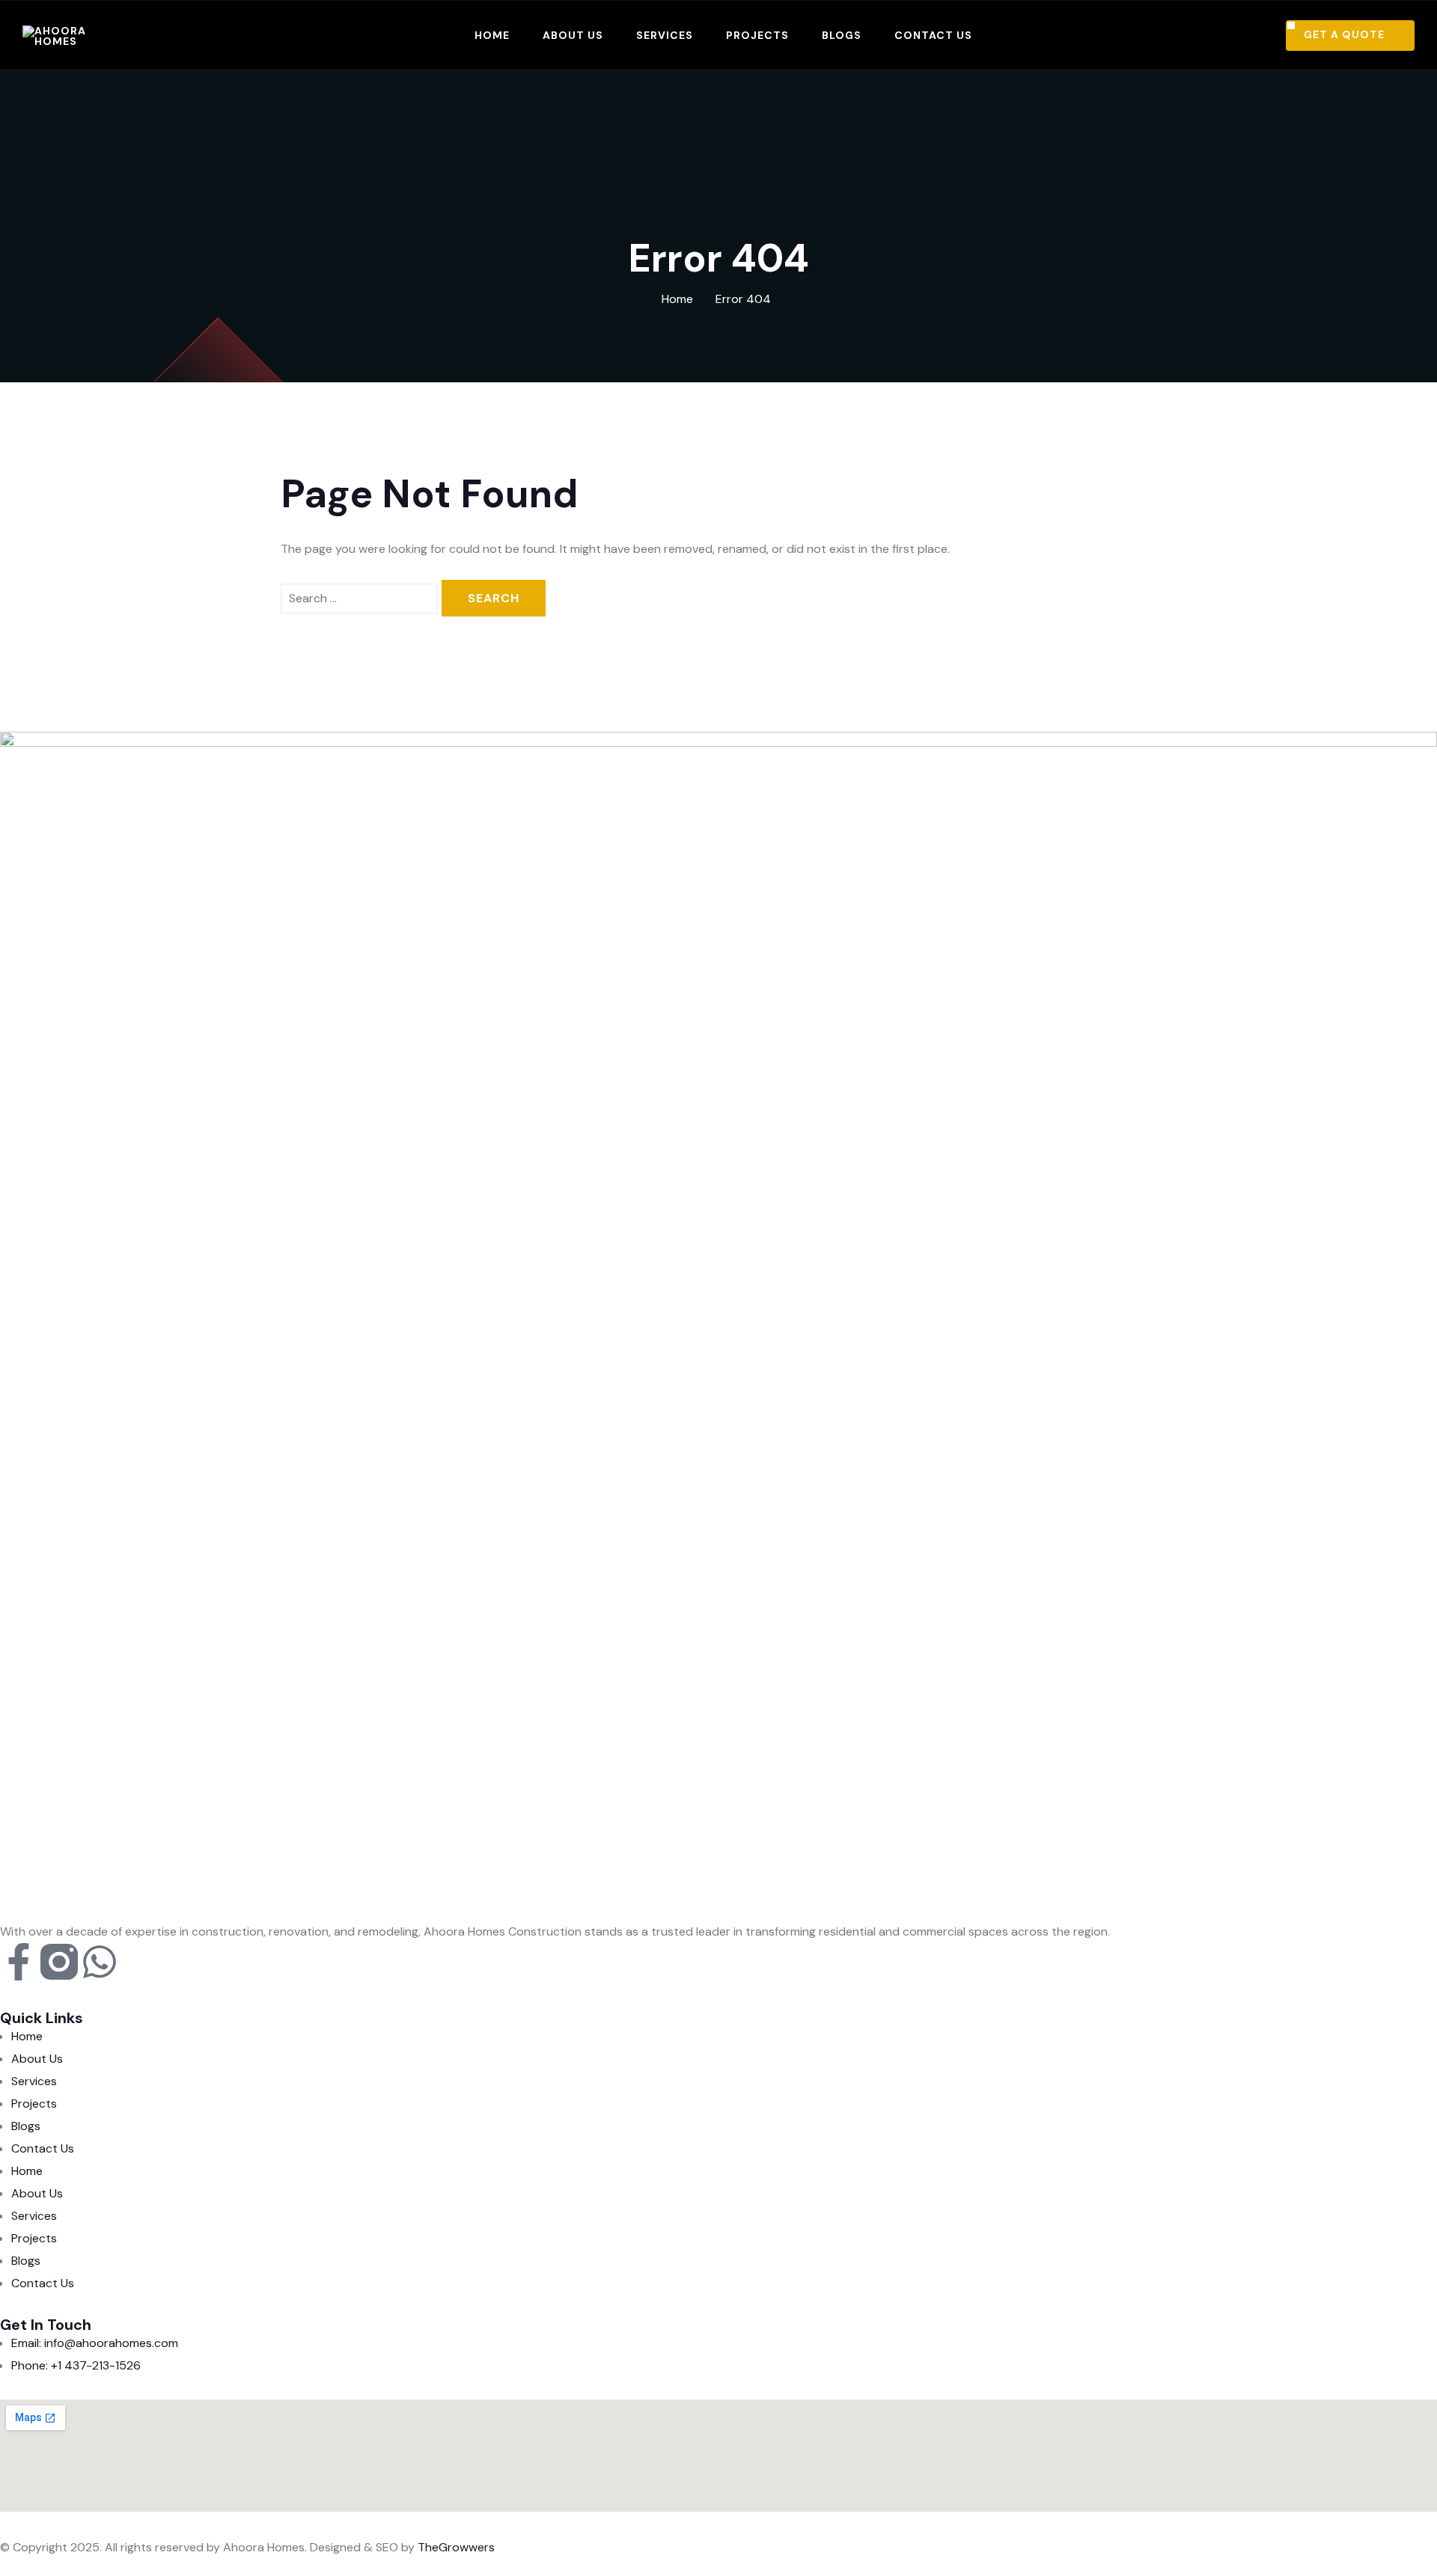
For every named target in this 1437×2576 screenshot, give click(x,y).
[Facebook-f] (19, 1962)
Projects (757, 35)
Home (492, 35)
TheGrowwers (456, 2547)
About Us (573, 35)
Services (665, 35)
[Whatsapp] (100, 1962)
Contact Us (933, 35)
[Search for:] (359, 599)
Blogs (842, 35)
